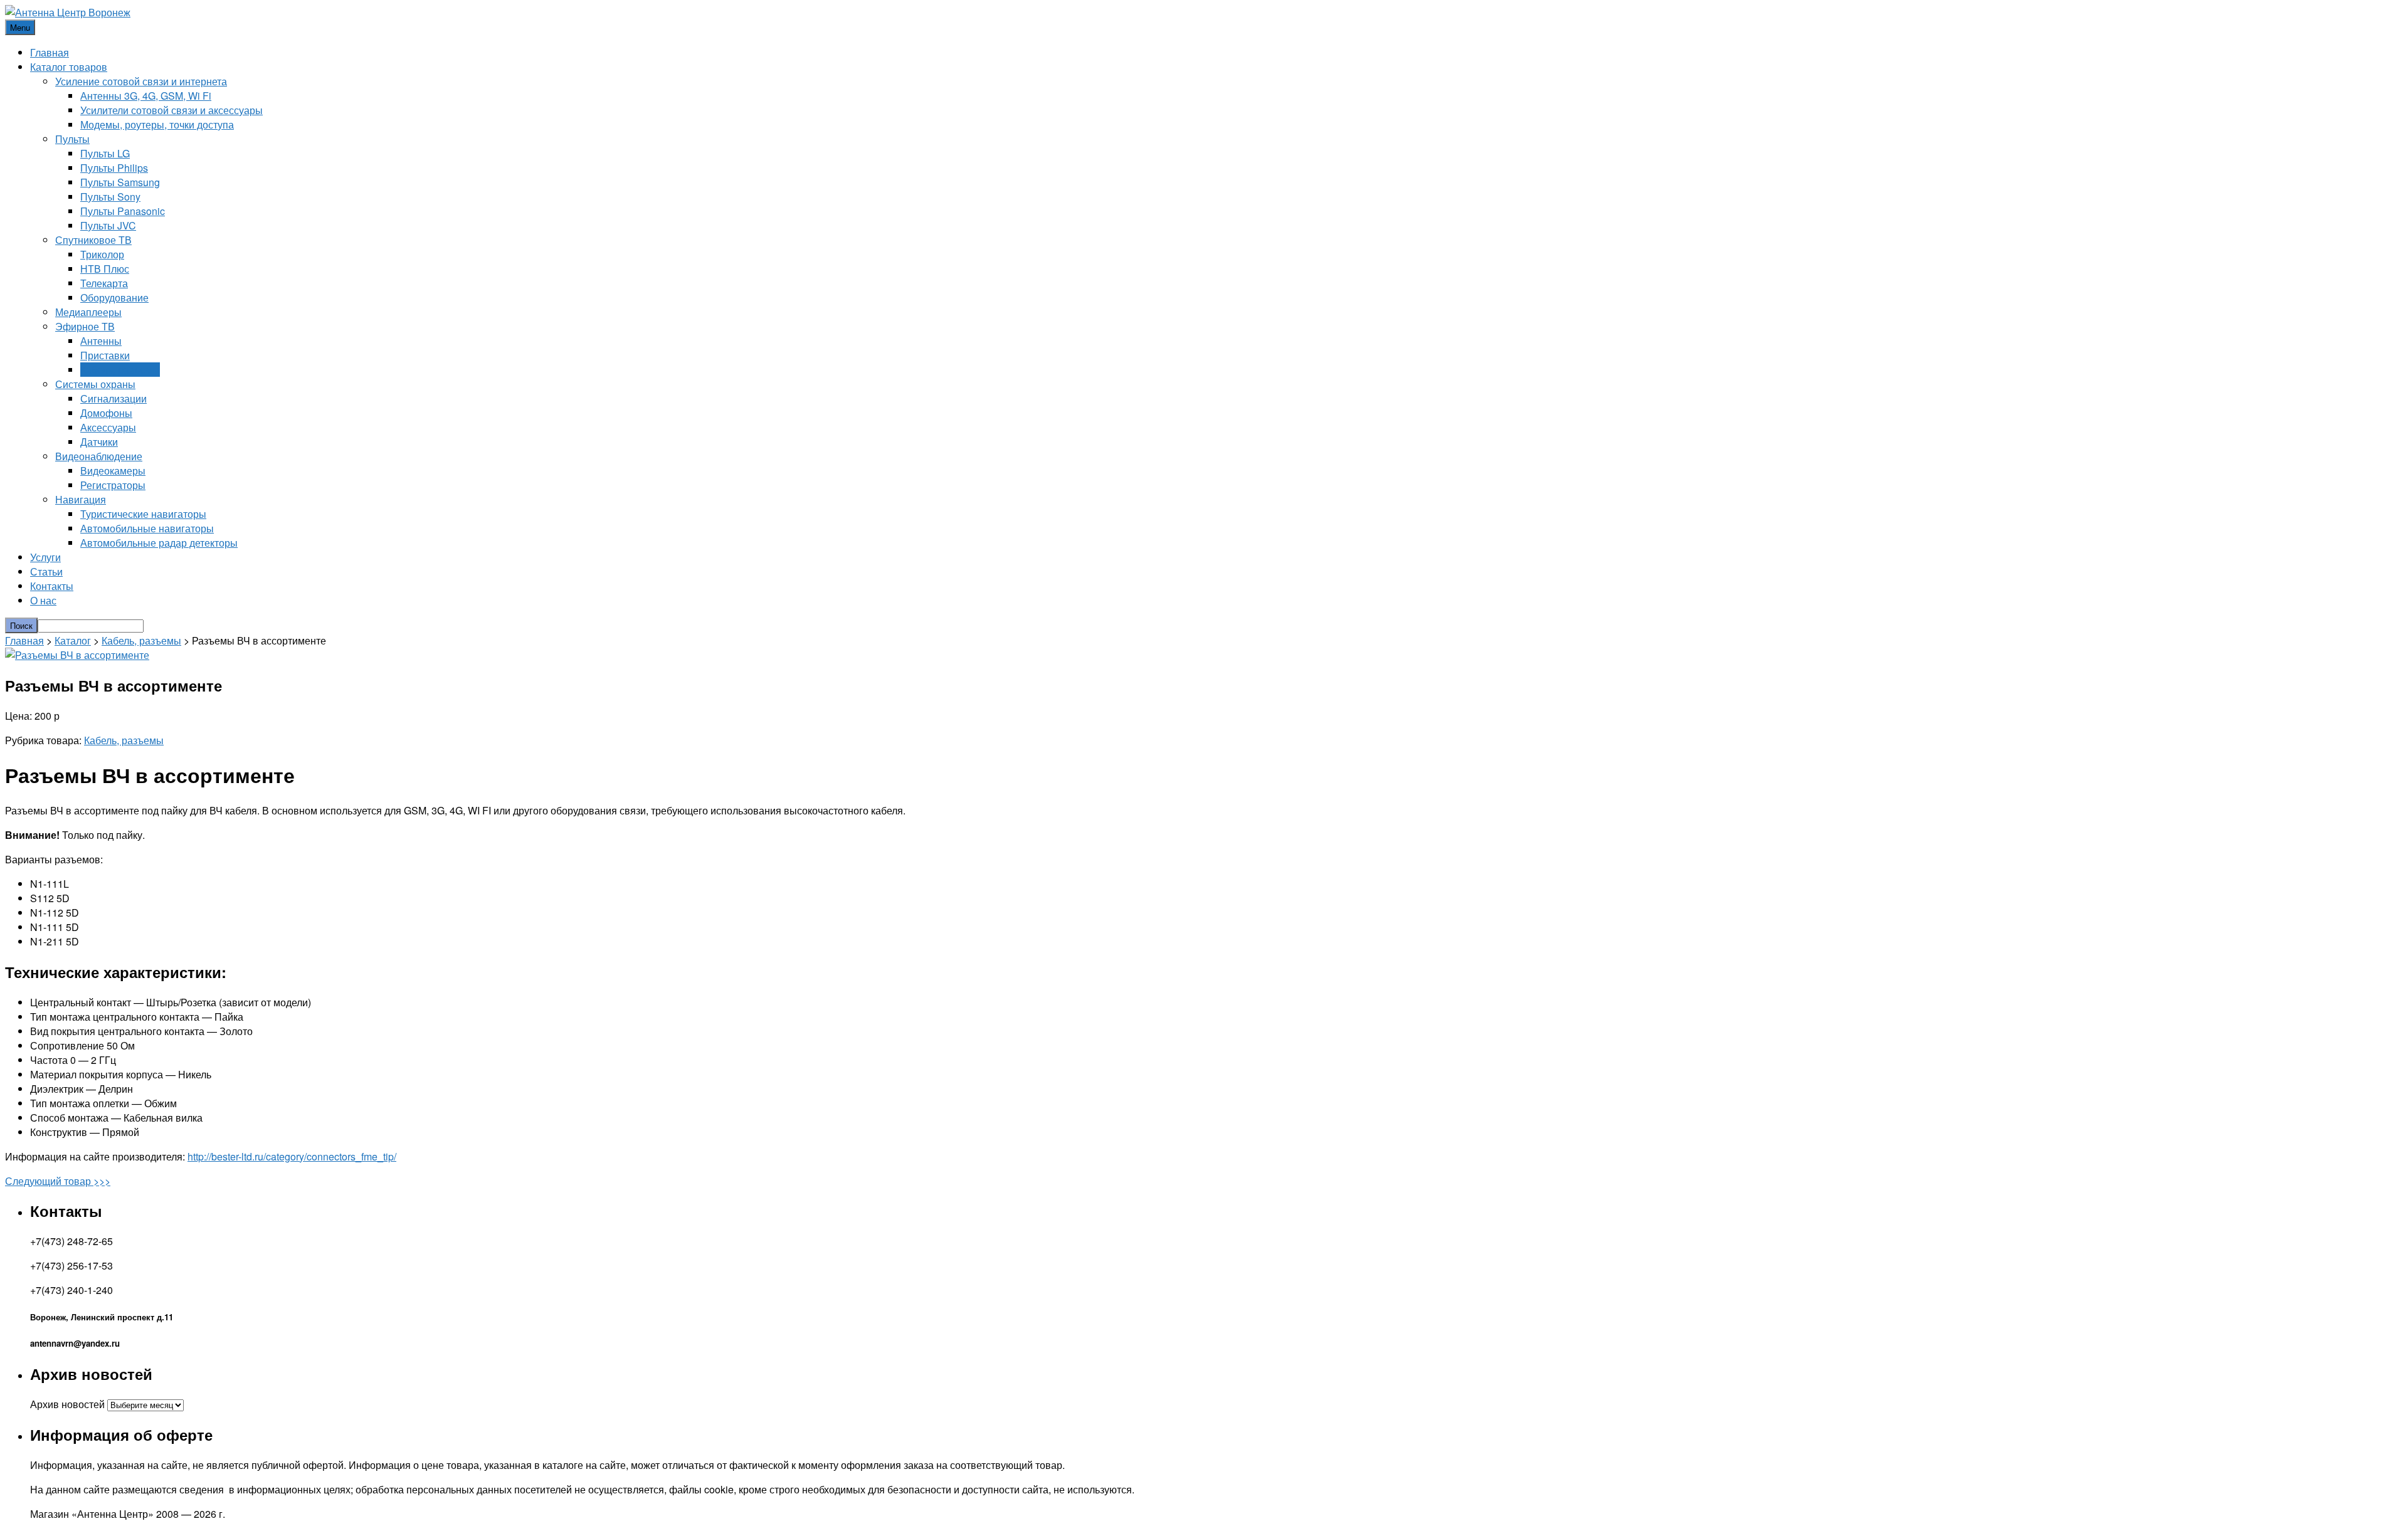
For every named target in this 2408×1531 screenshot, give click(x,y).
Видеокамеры (113, 471)
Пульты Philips (114, 168)
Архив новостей (67, 1404)
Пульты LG (105, 153)
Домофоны (106, 413)
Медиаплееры (88, 312)
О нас (43, 600)
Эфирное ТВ (85, 326)
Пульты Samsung (120, 182)
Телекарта (104, 283)
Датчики (99, 442)
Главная (50, 52)
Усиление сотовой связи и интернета (141, 81)
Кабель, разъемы (120, 370)
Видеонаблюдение (99, 456)
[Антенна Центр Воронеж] (68, 12)
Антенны (101, 341)
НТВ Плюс (105, 269)
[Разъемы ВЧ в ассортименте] (77, 655)
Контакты (52, 586)
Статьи (46, 571)
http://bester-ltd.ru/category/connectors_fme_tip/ (292, 1156)
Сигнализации (114, 398)
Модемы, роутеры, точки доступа (157, 124)
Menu (20, 27)
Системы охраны (95, 384)
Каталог (73, 640)
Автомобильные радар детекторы (159, 543)
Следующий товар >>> (58, 1181)
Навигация (81, 499)
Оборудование (114, 297)
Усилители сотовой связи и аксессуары (172, 110)
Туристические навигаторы (143, 514)
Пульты (72, 139)
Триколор (102, 254)
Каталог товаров (69, 67)
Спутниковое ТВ (93, 240)
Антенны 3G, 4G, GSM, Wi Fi (146, 96)
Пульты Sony (110, 197)
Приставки (105, 355)
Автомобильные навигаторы (147, 528)
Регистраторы (113, 485)
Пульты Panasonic (123, 211)
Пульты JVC (108, 225)
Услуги (45, 557)
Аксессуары (108, 427)
